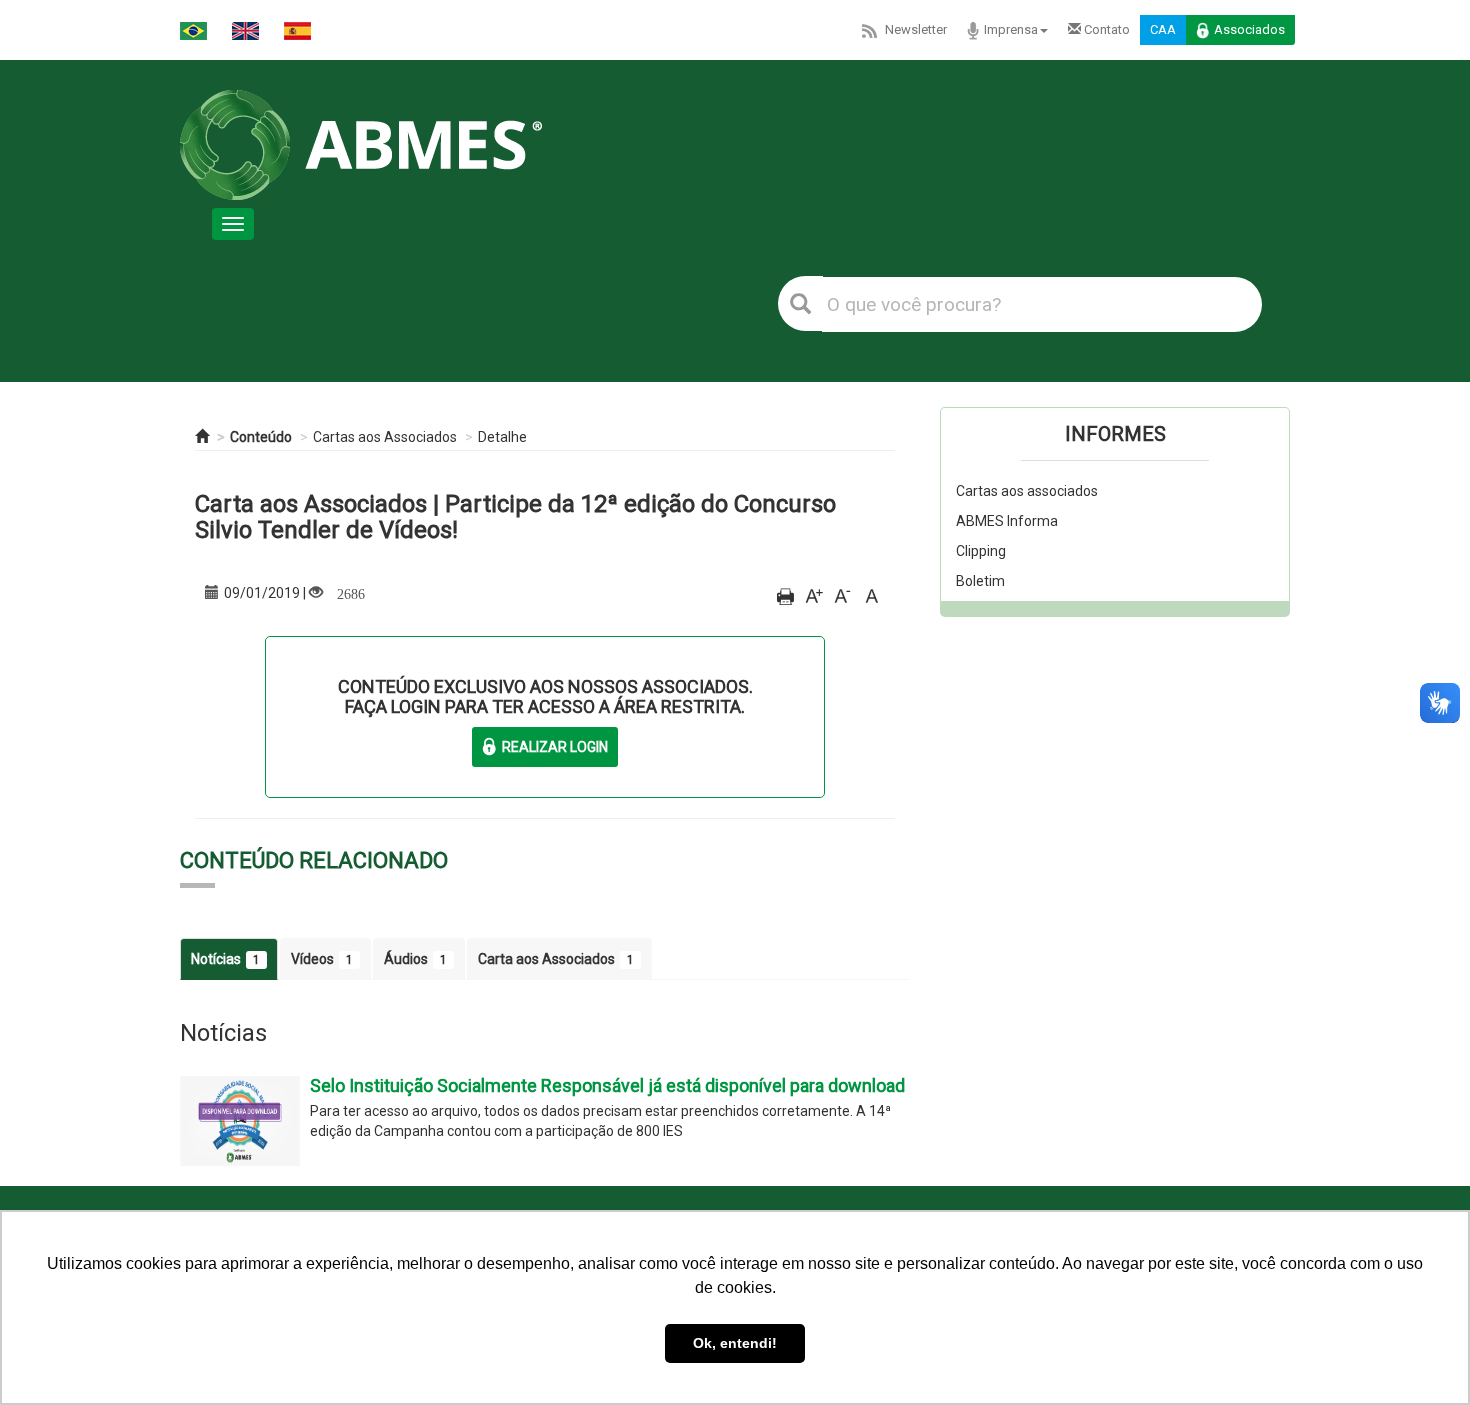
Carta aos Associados (556, 959)
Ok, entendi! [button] (735, 1343)
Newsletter (916, 29)
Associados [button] (1249, 29)
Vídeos (322, 959)
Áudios (415, 959)
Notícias (225, 959)
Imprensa (1011, 29)
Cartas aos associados (1027, 491)
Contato (1105, 29)
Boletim (980, 581)
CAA (1163, 29)
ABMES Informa (1007, 521)
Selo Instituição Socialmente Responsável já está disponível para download (607, 1085)
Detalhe (502, 437)
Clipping (981, 551)
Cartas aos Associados (385, 437)
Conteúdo (261, 437)
